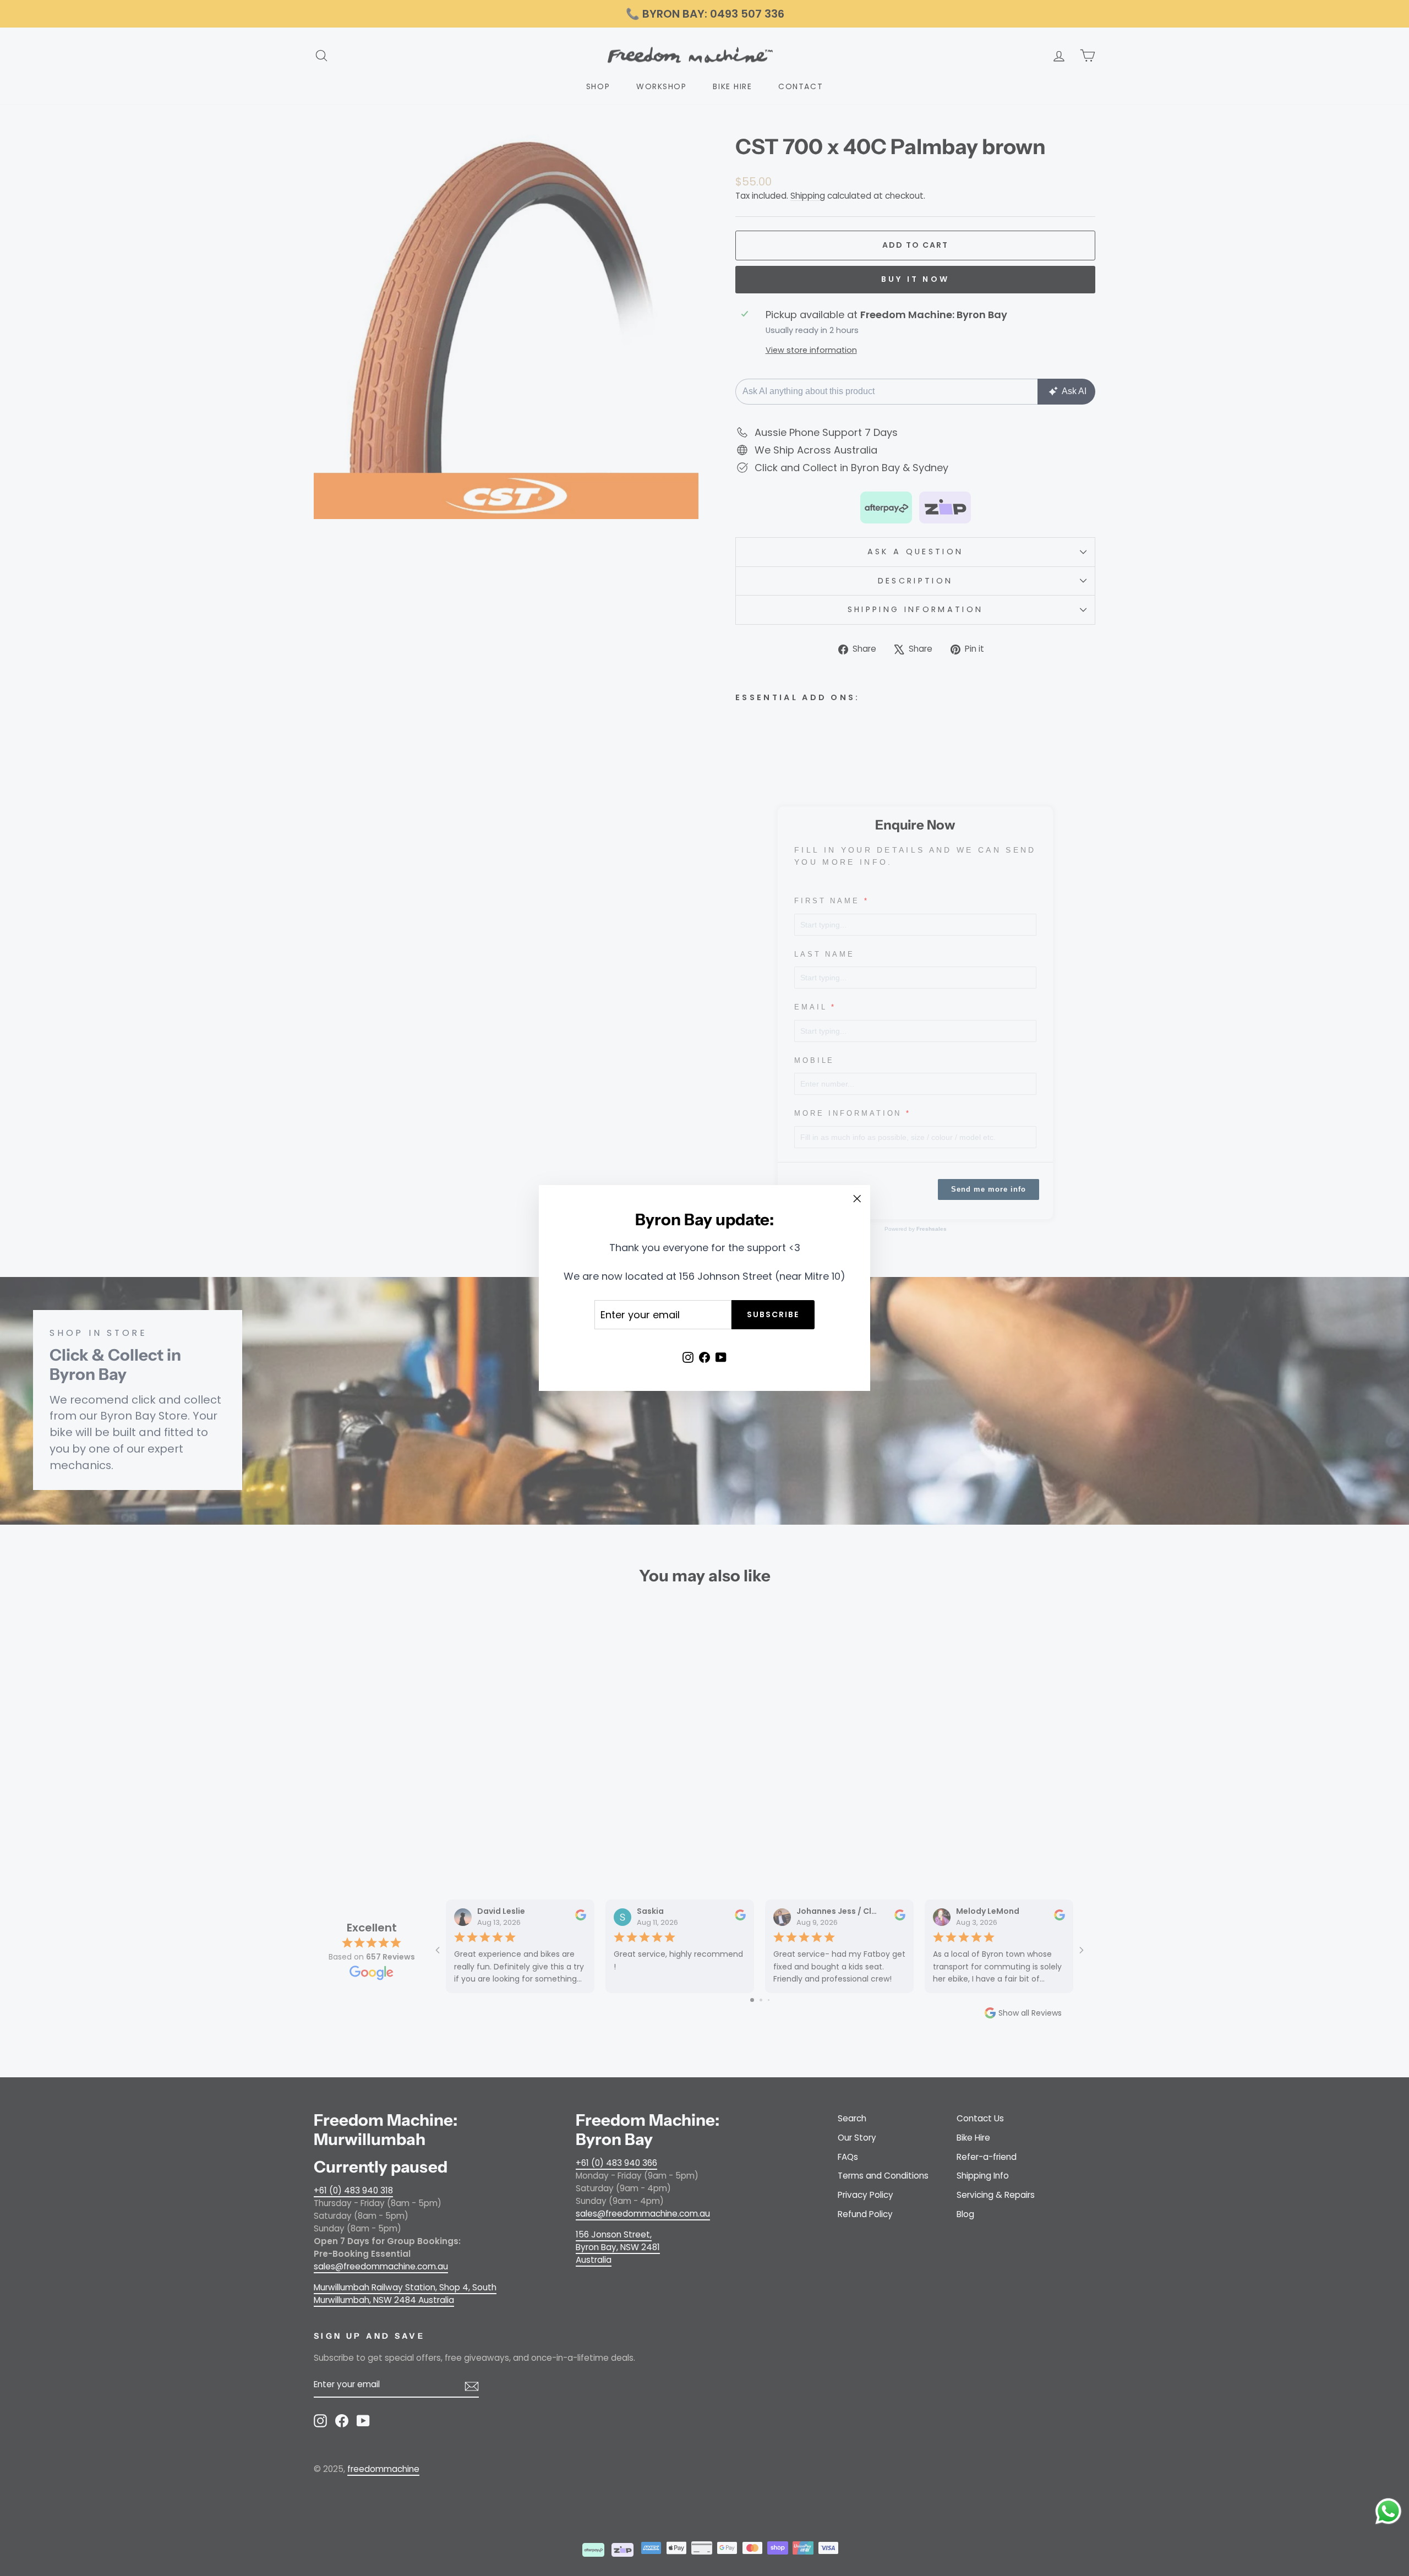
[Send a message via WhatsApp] (1388, 2511)
